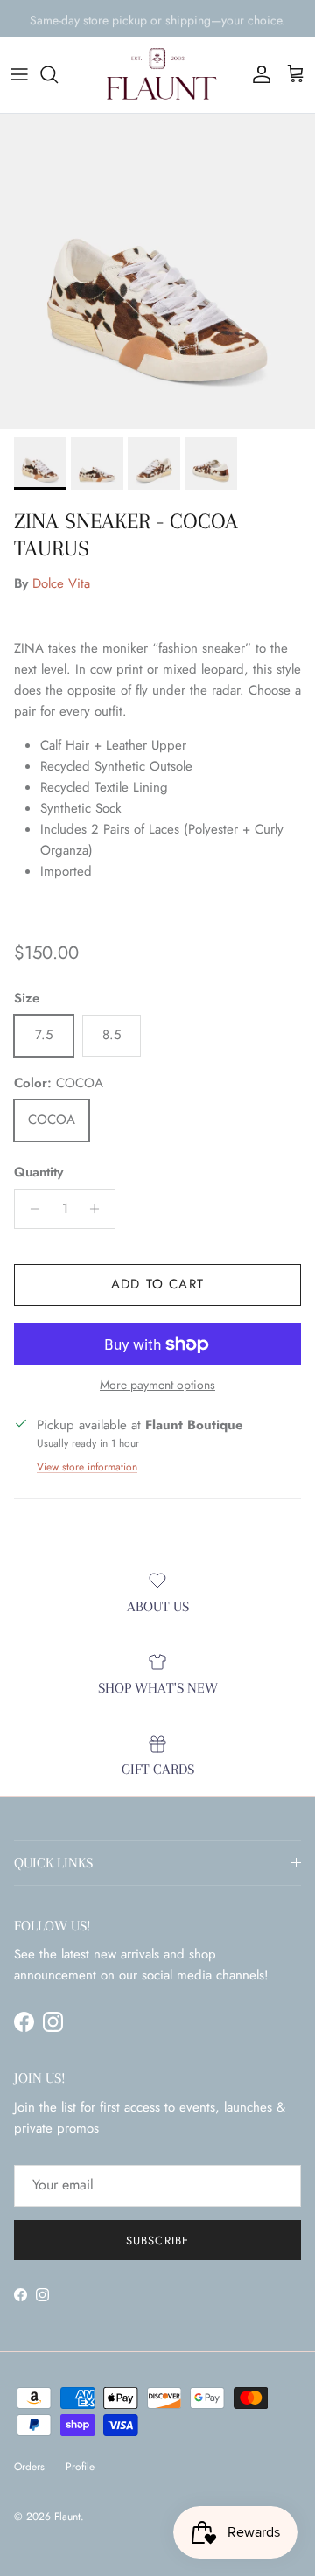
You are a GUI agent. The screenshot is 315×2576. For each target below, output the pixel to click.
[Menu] (19, 74)
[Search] (58, 74)
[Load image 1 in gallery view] (157, 271)
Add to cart (157, 1284)
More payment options (157, 1385)
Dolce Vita (61, 583)
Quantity (38, 1173)
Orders (29, 2467)
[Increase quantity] (99, 1209)
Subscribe (157, 2241)
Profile (80, 2467)
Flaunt (67, 2517)
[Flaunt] (157, 75)
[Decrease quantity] (30, 1209)
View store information (87, 1467)
